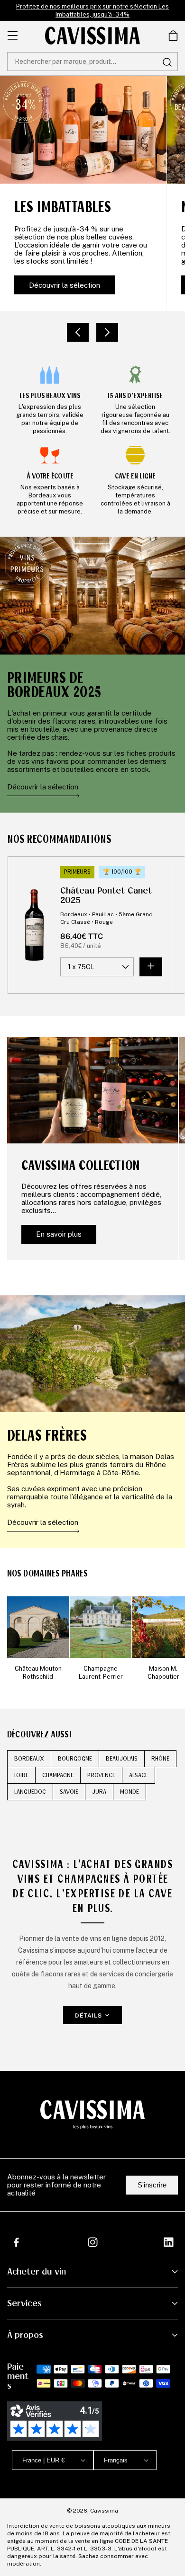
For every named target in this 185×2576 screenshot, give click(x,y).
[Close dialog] (172, 2450)
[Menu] (13, 35)
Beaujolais (122, 1759)
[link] (50, 399)
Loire (21, 1775)
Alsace (139, 1775)
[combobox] (92, 62)
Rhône (160, 1759)
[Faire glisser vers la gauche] (78, 332)
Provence (101, 1775)
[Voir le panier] (173, 35)
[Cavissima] (92, 35)
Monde (129, 1792)
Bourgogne (75, 1759)
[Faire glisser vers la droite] (107, 332)
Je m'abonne (122, 2540)
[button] (173, 35)
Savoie (69, 1792)
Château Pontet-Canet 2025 (106, 895)
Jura (99, 1792)
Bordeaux (29, 1759)
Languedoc (30, 1792)
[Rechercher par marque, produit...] (167, 62)
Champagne (58, 1775)
